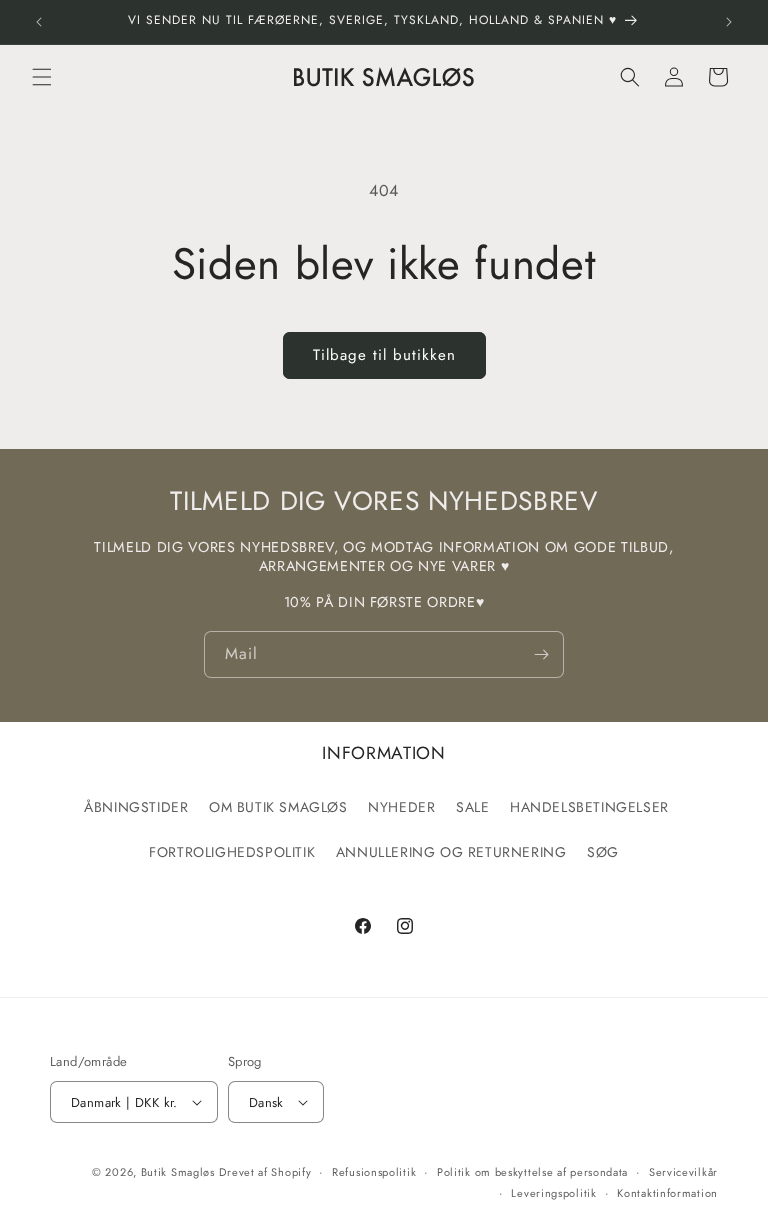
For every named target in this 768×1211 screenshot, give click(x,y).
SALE (472, 807)
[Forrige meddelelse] (39, 22)
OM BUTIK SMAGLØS (278, 807)
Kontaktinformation (667, 1193)
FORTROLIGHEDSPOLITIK (232, 852)
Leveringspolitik (553, 1193)
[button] (42, 77)
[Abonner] (541, 654)
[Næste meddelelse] (729, 22)
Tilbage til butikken (384, 355)
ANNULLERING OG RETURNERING (451, 852)
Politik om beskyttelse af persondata (532, 1172)
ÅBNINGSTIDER (136, 807)
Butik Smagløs (178, 1172)
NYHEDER (401, 807)
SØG (603, 852)
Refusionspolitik (374, 1172)
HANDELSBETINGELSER (589, 807)
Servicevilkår (683, 1172)
